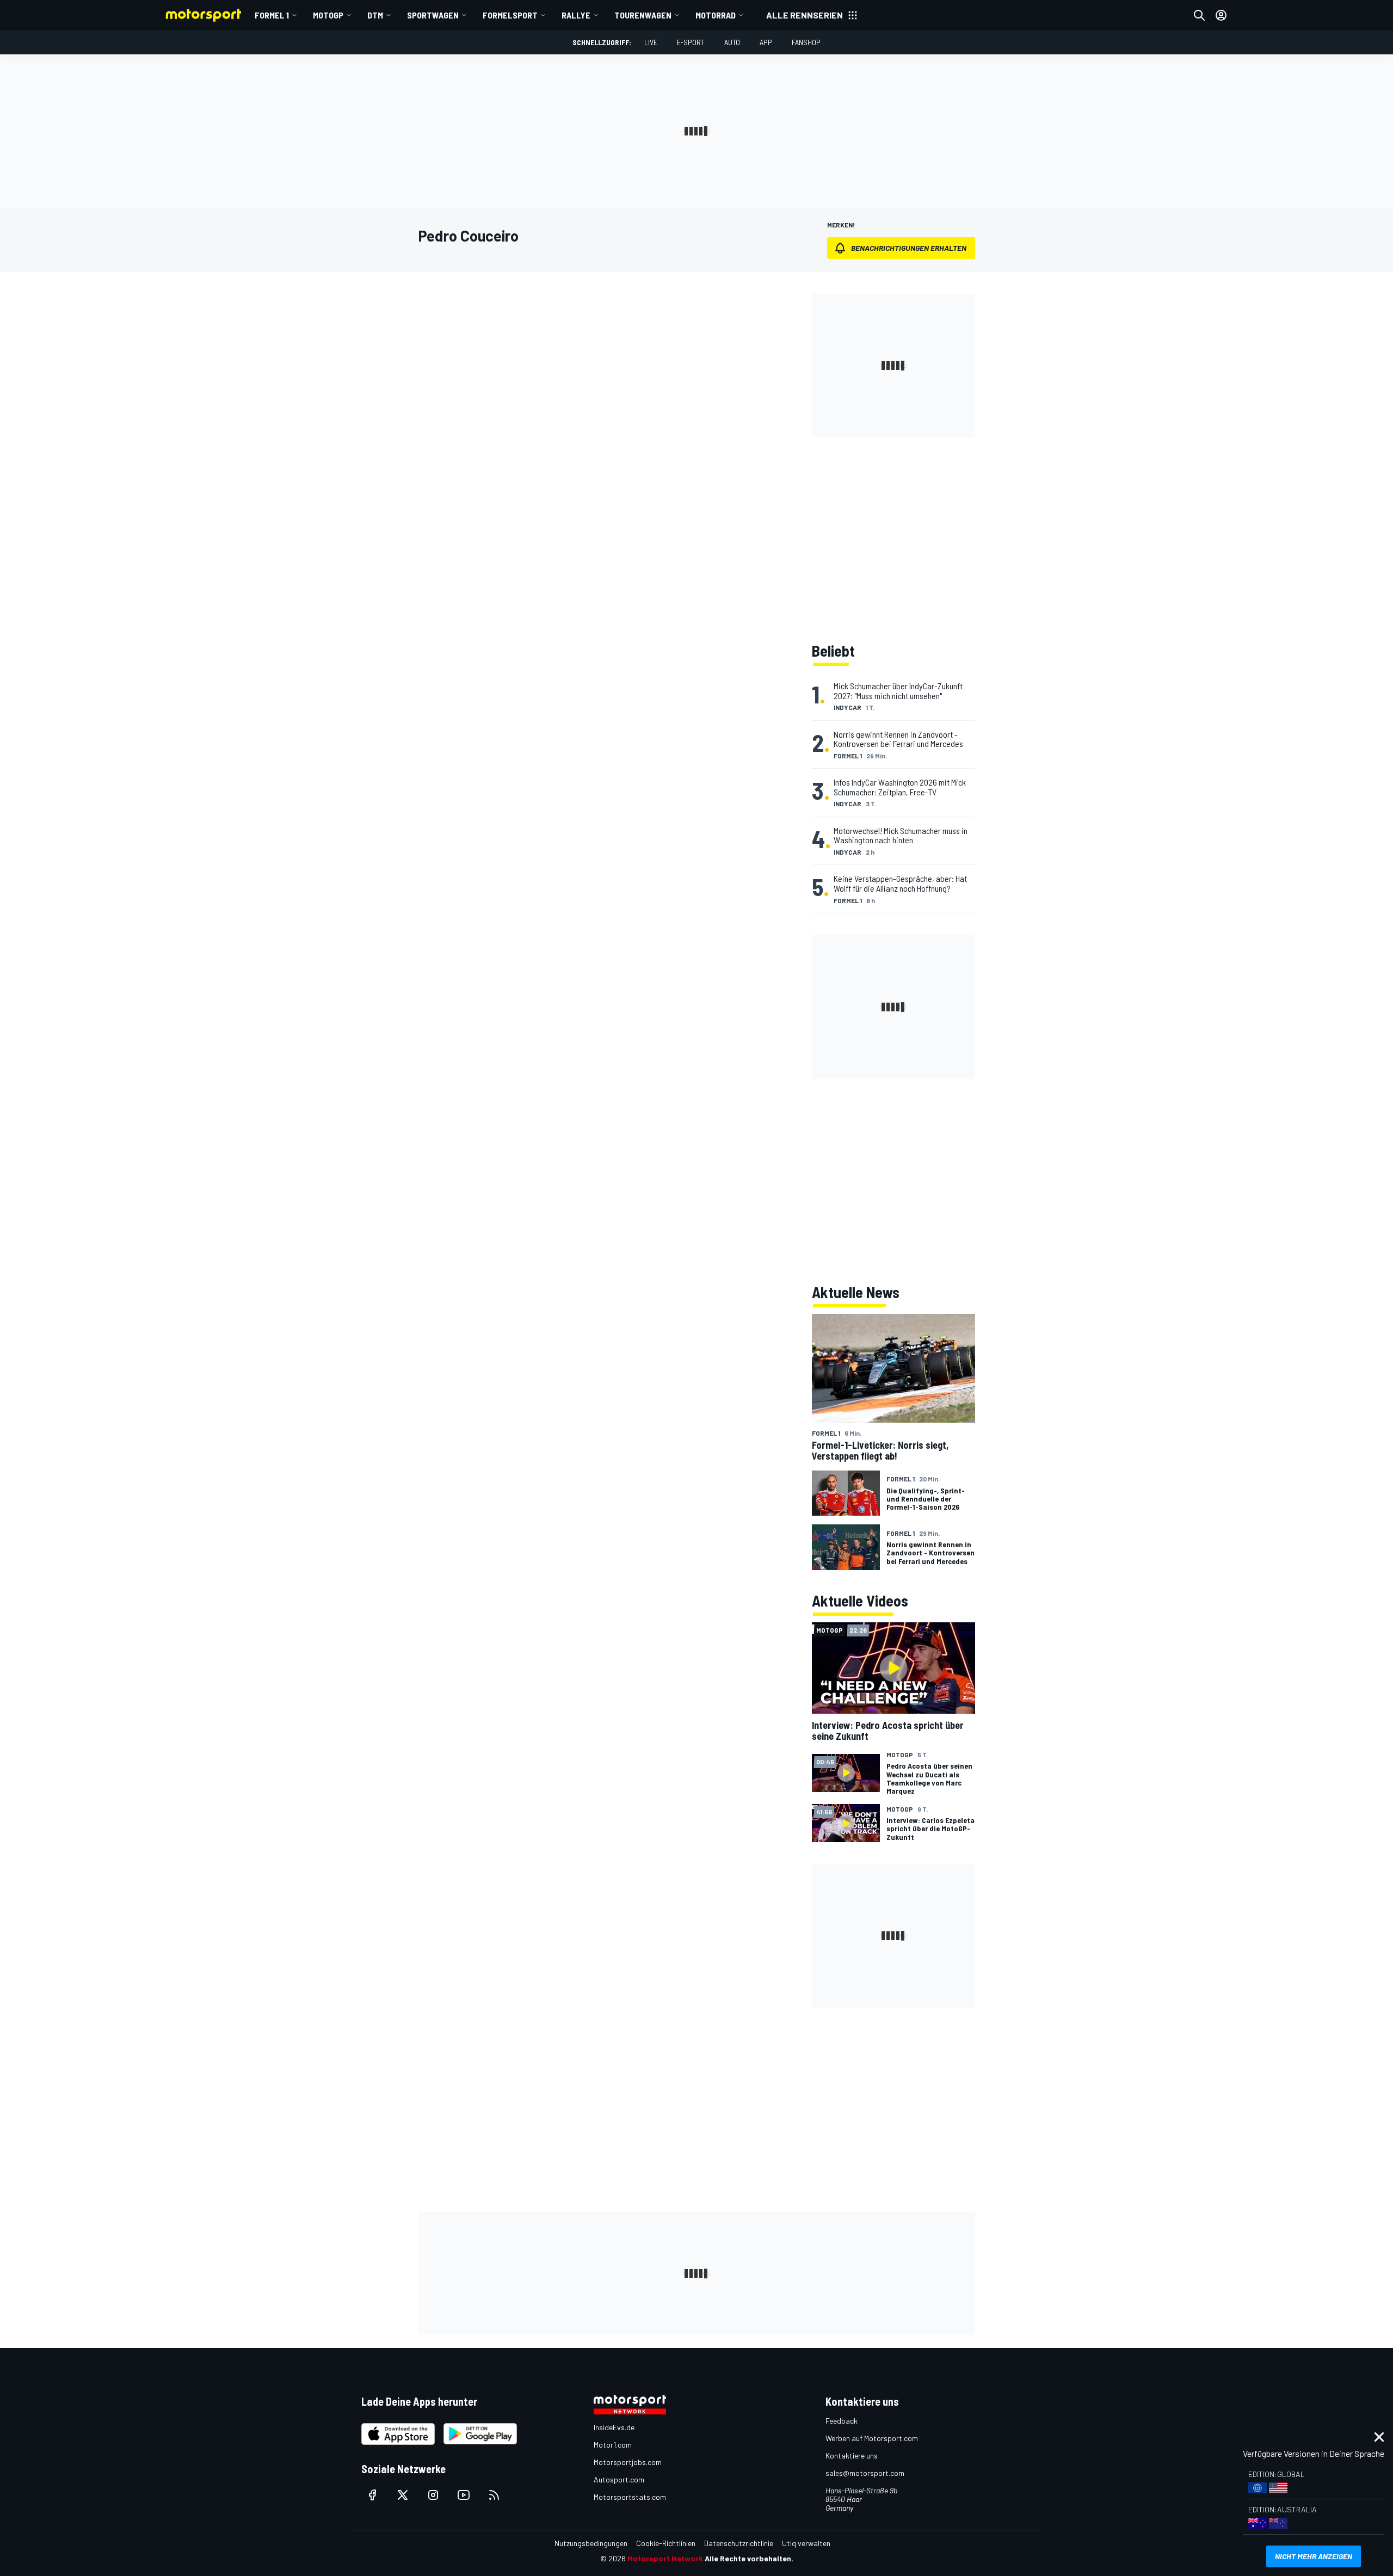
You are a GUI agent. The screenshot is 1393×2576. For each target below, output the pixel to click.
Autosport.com (619, 2479)
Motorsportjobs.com (628, 2462)
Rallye (576, 15)
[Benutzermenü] (1221, 15)
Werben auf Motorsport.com (872, 2438)
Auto (732, 42)
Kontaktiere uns (852, 2455)
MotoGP (328, 15)
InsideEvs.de (614, 2427)
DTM (375, 15)
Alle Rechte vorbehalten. (749, 2558)
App (766, 42)
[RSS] (494, 2495)
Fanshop (806, 42)
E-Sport (691, 42)
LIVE (651, 42)
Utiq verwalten (806, 2543)
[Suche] (1199, 15)
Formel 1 (272, 15)
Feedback (842, 2421)
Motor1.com (613, 2445)
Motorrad (716, 15)
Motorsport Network (665, 2558)
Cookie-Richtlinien (666, 2543)
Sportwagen (433, 15)
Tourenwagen (643, 15)
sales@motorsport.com (865, 2473)
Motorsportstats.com (630, 2497)
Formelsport (510, 15)
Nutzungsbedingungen (591, 2543)
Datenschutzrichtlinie (739, 2543)
